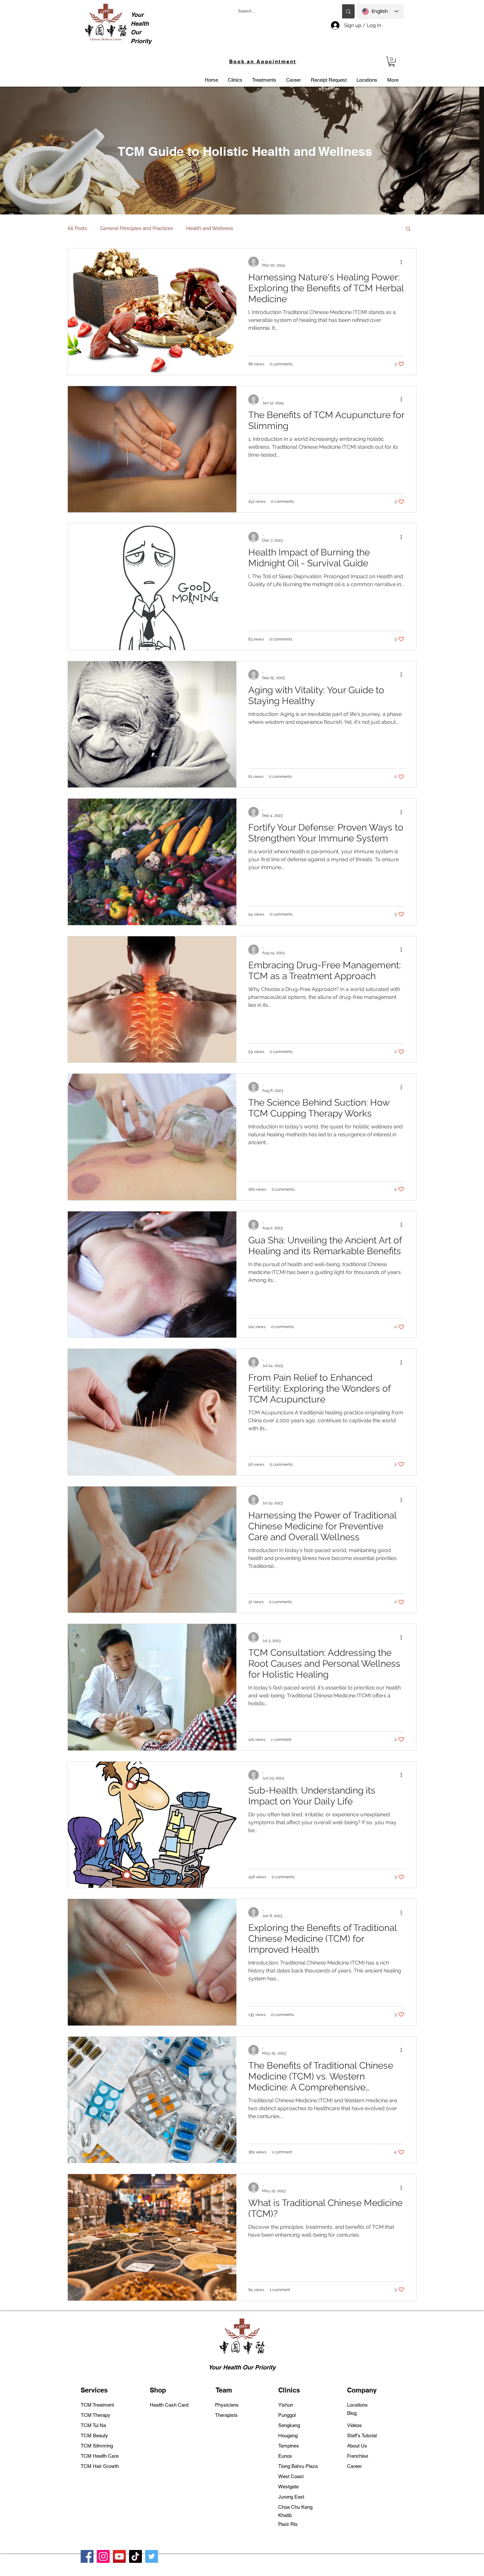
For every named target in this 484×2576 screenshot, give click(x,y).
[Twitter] (152, 2556)
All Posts (77, 228)
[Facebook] (87, 2556)
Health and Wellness (210, 228)
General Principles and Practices (136, 228)
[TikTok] (135, 2556)
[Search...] (348, 11)
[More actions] (403, 262)
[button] (392, 61)
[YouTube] (119, 2556)
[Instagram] (103, 2556)
